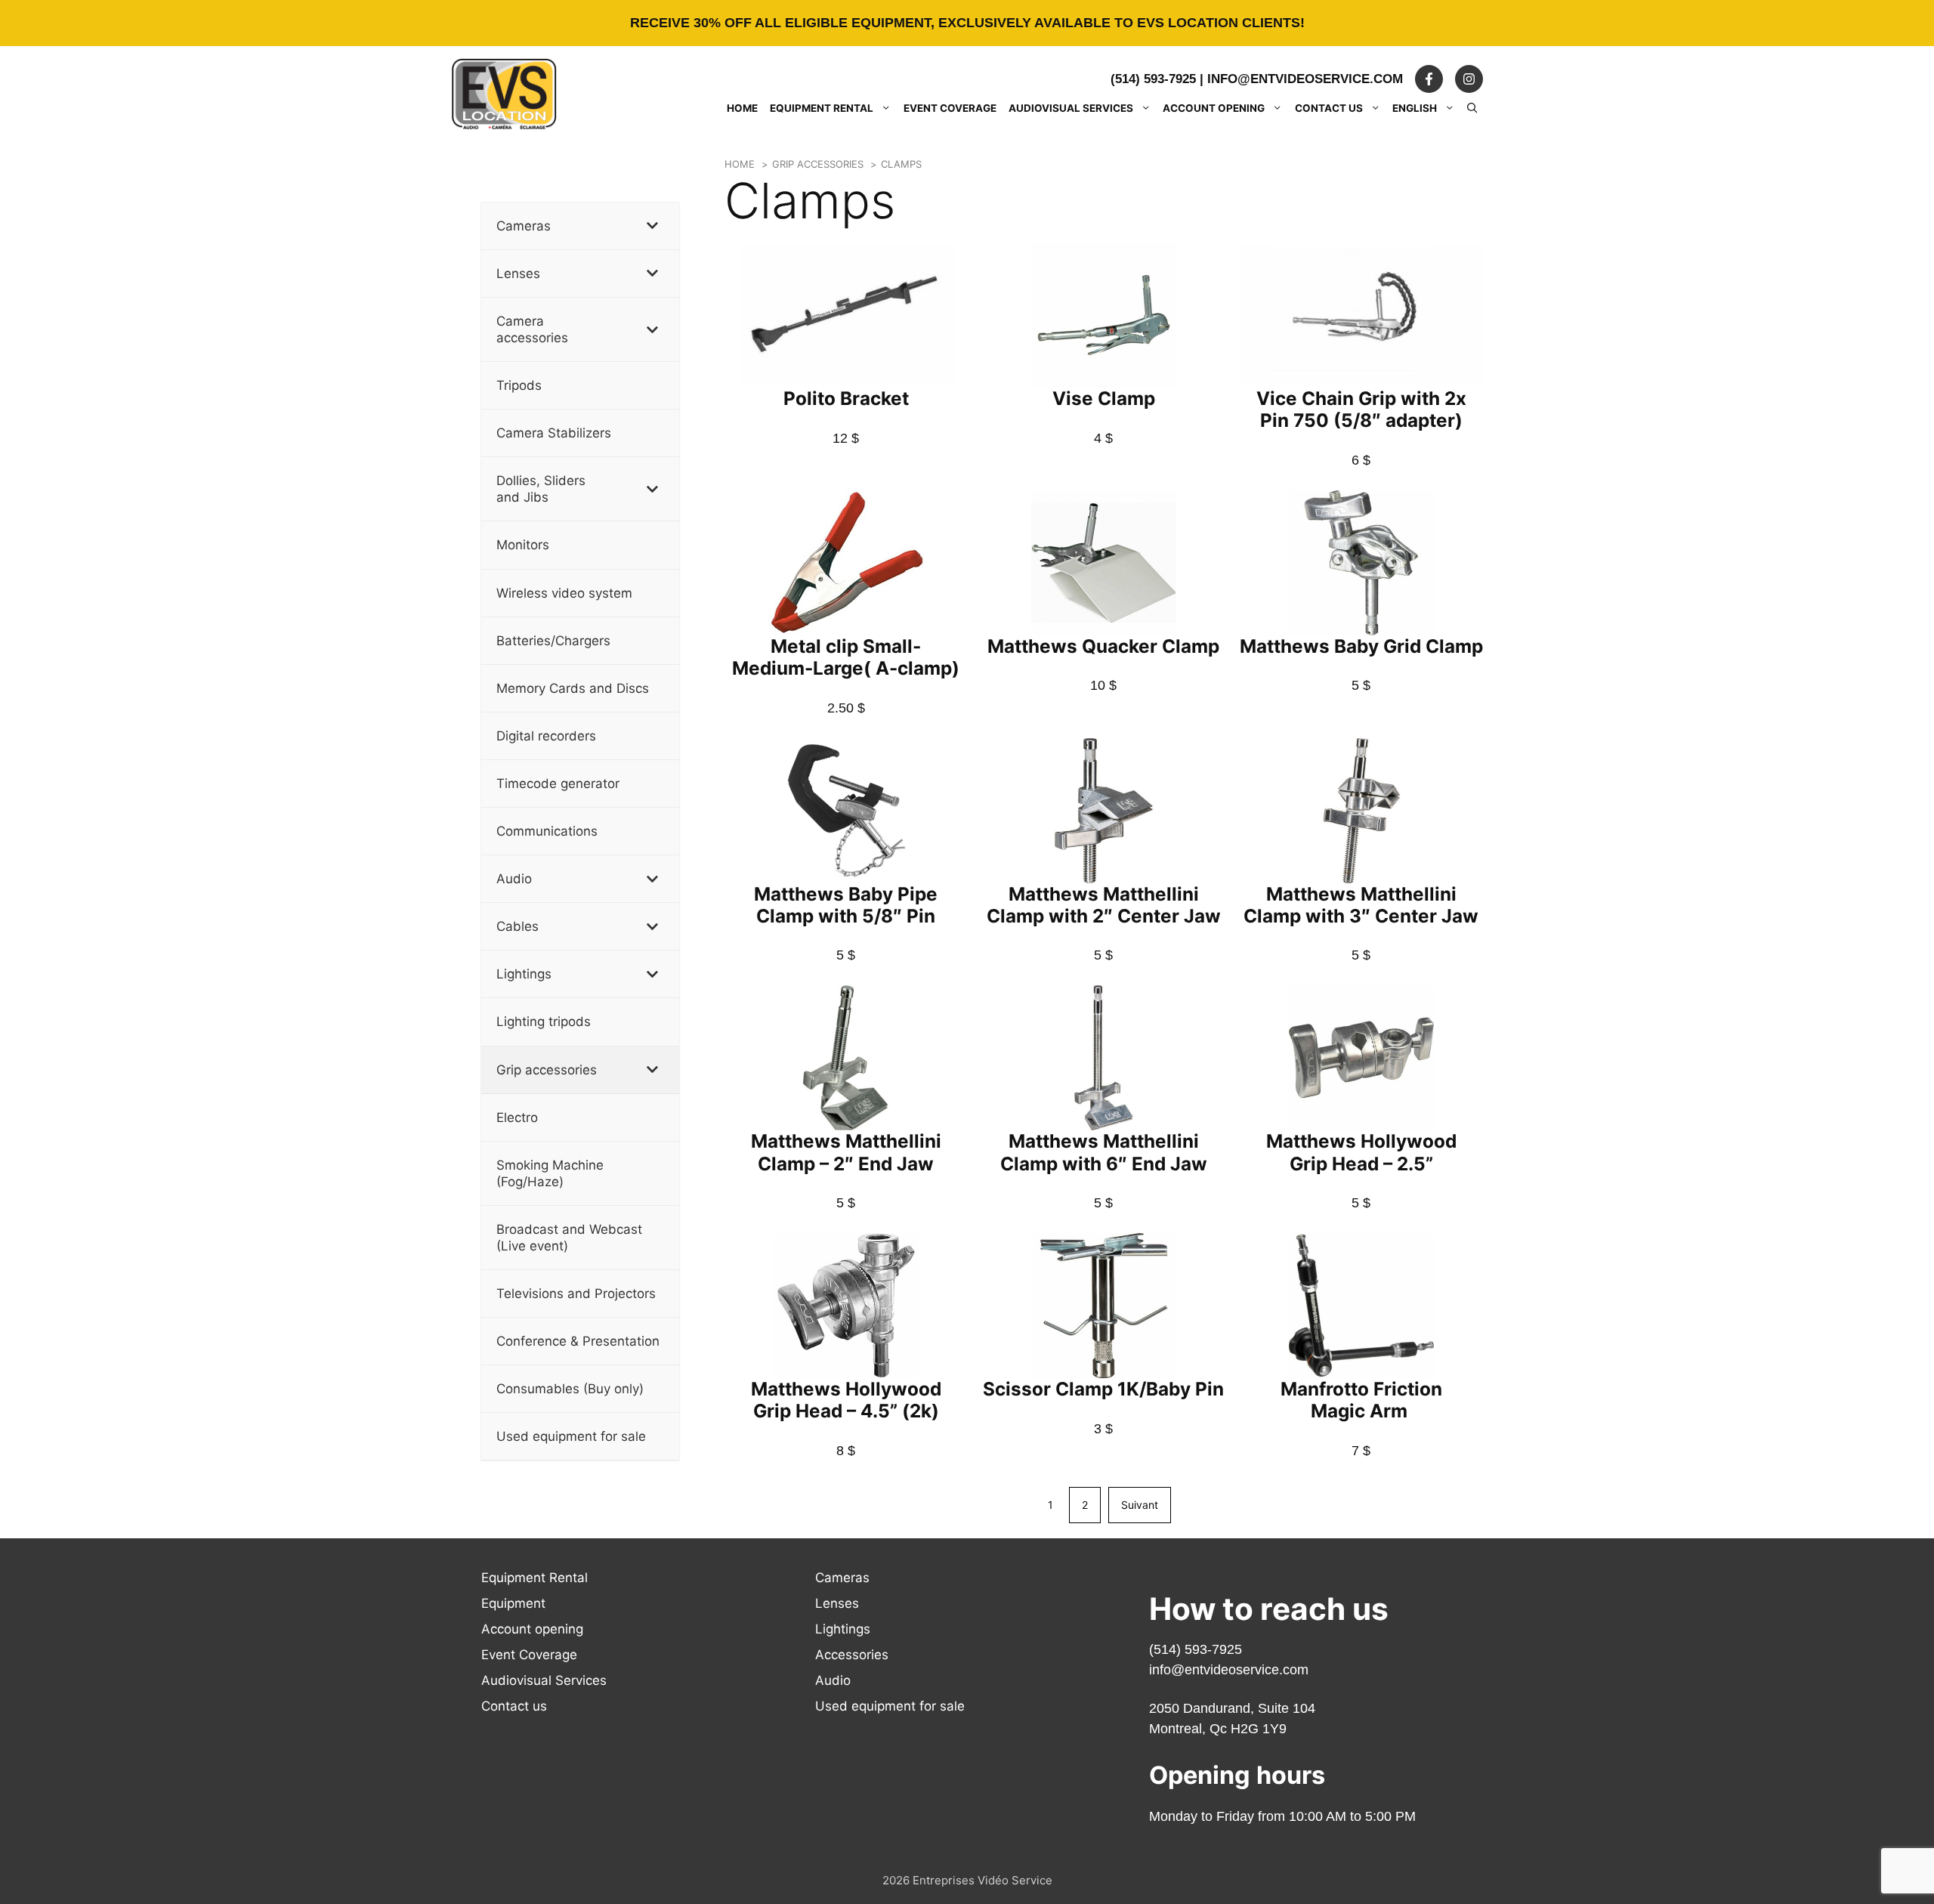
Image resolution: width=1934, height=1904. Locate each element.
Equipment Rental (822, 108)
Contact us (1329, 108)
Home (742, 108)
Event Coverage (950, 108)
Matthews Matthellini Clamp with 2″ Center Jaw (1104, 905)
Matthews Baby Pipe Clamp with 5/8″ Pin (846, 905)
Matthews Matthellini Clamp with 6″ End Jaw (1104, 1152)
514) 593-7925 (1198, 1649)
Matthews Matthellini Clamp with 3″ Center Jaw (1361, 905)
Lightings (843, 1629)
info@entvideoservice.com (1305, 79)
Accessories (852, 1655)
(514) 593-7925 (1153, 79)
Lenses (837, 1603)
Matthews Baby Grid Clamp (1361, 646)
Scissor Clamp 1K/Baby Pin (1103, 1389)
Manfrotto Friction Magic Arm (1361, 1400)
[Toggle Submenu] (653, 226)
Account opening (1214, 108)
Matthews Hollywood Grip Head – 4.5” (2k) (846, 1400)
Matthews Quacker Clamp (1103, 646)
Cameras (842, 1578)
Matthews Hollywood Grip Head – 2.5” (1361, 1152)
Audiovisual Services (1071, 108)
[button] (1472, 108)
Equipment (513, 1603)
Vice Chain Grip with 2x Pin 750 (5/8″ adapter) (1361, 409)
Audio (833, 1680)
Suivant (1140, 1505)
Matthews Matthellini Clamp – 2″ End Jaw (846, 1152)
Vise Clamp (1104, 398)
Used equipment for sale (890, 1706)
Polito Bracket (846, 398)
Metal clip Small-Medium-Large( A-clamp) (846, 657)
